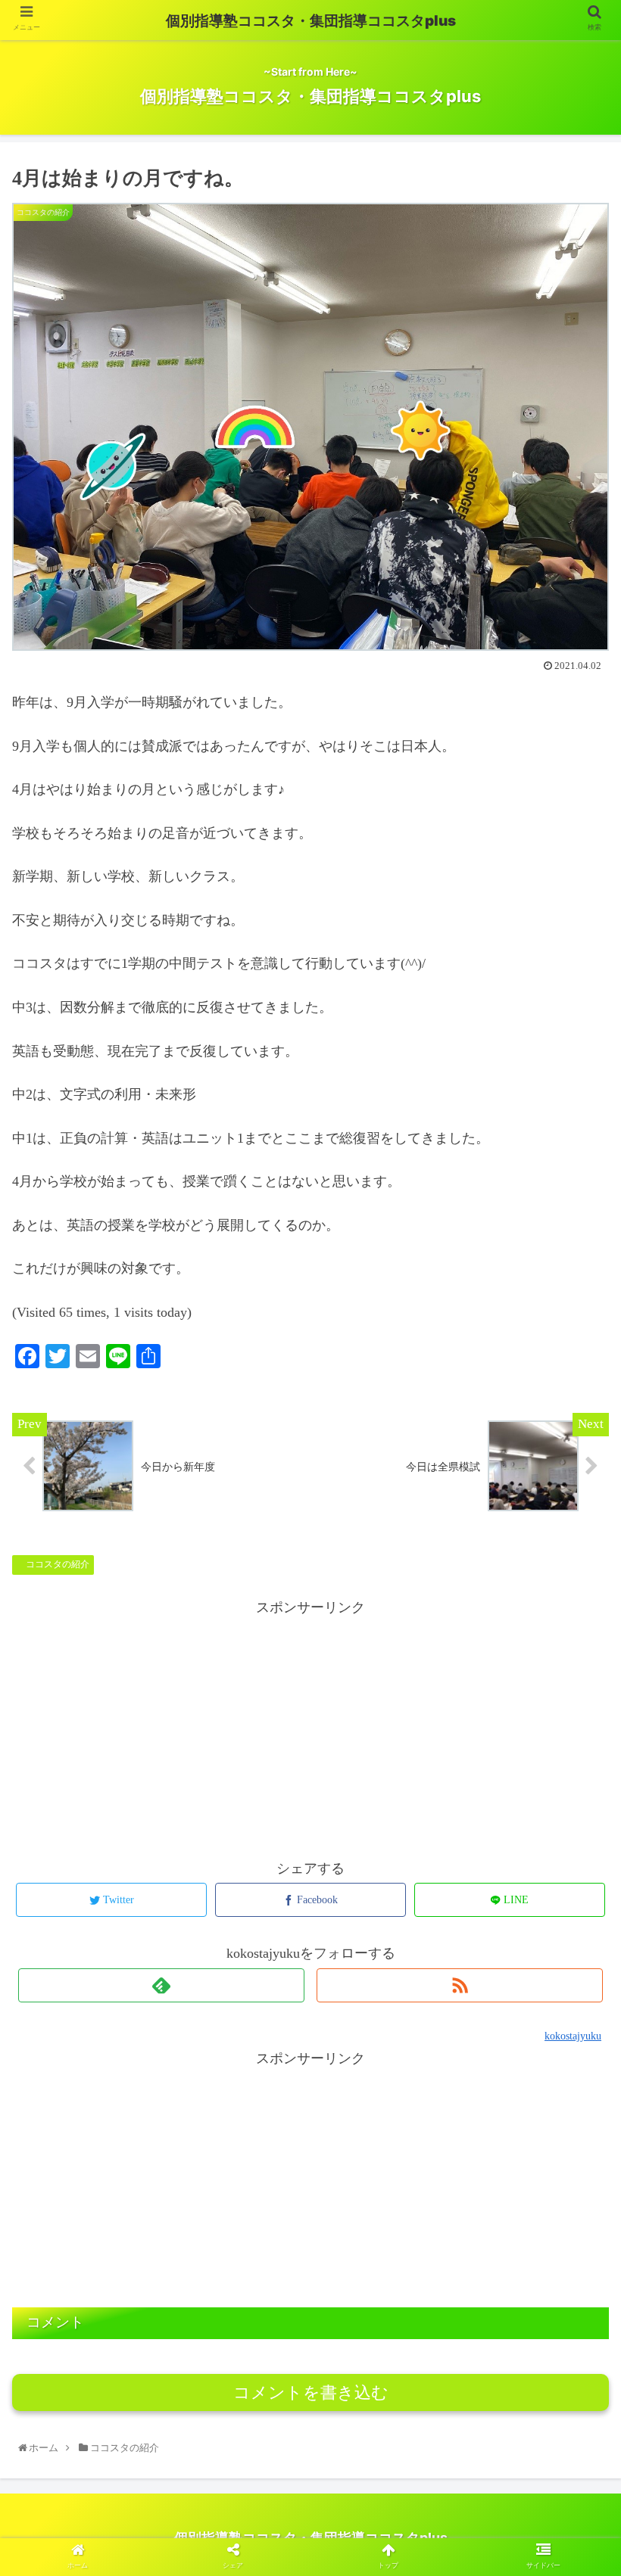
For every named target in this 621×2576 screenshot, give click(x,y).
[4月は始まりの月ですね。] (381, 2115)
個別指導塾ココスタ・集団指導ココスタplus (311, 21)
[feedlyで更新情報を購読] (161, 1985)
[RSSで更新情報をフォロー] (460, 1985)
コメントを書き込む (311, 2392)
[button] (577, 1752)
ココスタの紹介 (56, 1564)
